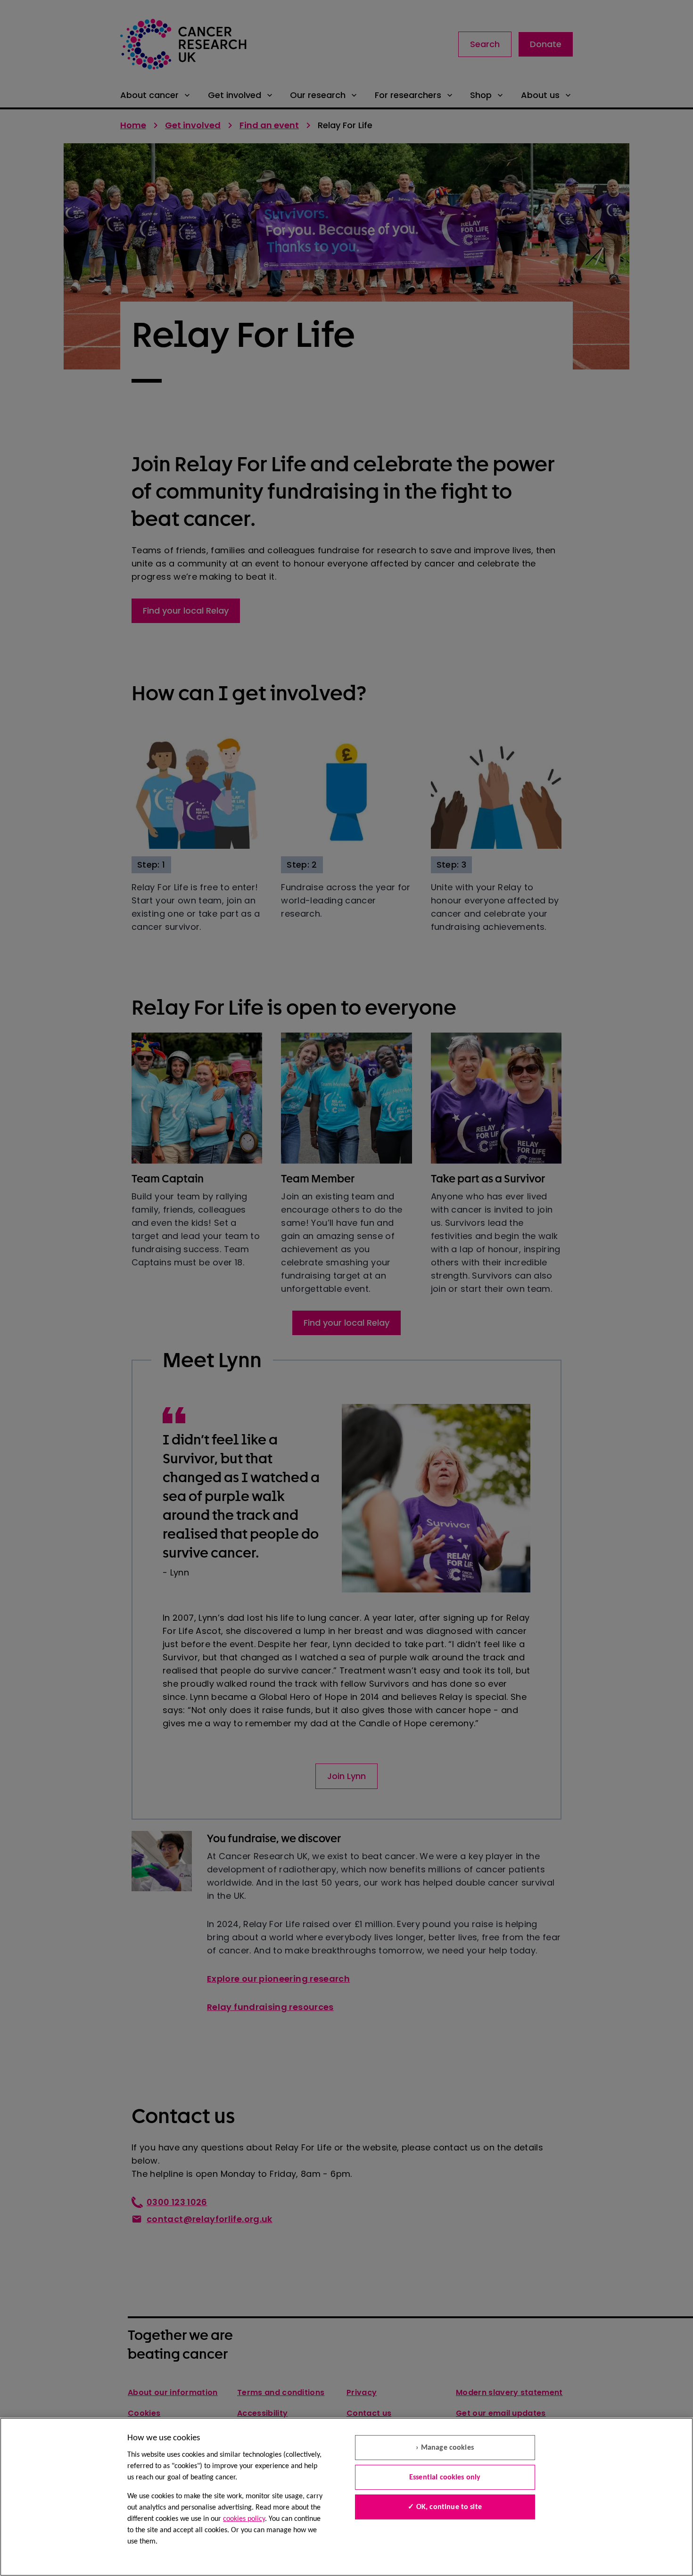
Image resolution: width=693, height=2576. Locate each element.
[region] (346, 2497)
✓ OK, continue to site (445, 2507)
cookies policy (244, 2519)
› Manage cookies (445, 2448)
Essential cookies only (445, 2478)
